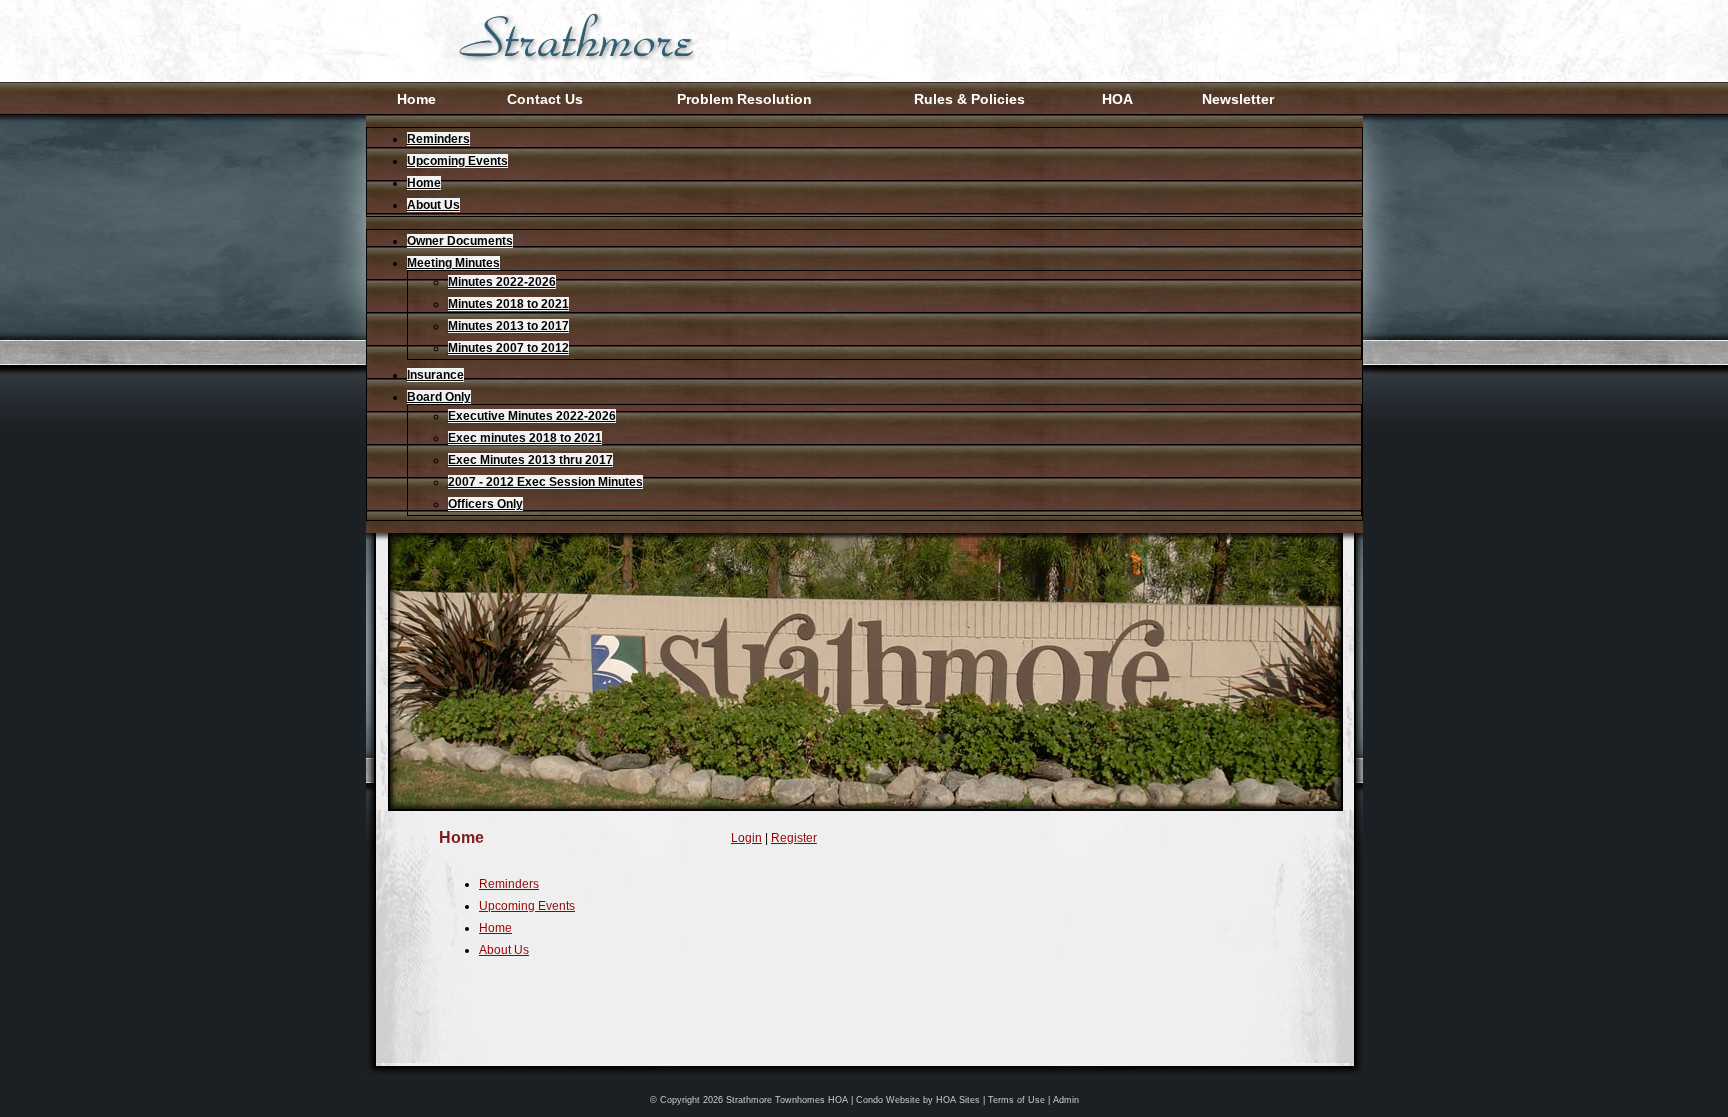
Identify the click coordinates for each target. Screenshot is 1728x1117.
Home (416, 99)
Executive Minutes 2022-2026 (532, 416)
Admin (1066, 1100)
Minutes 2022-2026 (502, 282)
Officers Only (485, 504)
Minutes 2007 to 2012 (508, 348)
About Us (433, 205)
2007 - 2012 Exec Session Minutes (545, 482)
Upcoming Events (457, 161)
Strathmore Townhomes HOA (787, 1100)
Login (746, 838)
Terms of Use (1016, 1100)
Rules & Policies (969, 99)
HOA (1117, 99)
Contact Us (545, 99)
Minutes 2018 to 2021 (508, 304)
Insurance (435, 375)
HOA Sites (958, 1100)
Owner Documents (460, 241)
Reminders (438, 139)
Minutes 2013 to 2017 (508, 326)
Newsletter (1238, 99)
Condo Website (888, 1100)
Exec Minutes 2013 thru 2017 (530, 460)
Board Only (439, 397)
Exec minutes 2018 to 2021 (525, 438)
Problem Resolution (744, 99)
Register (794, 838)
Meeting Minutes (453, 263)
